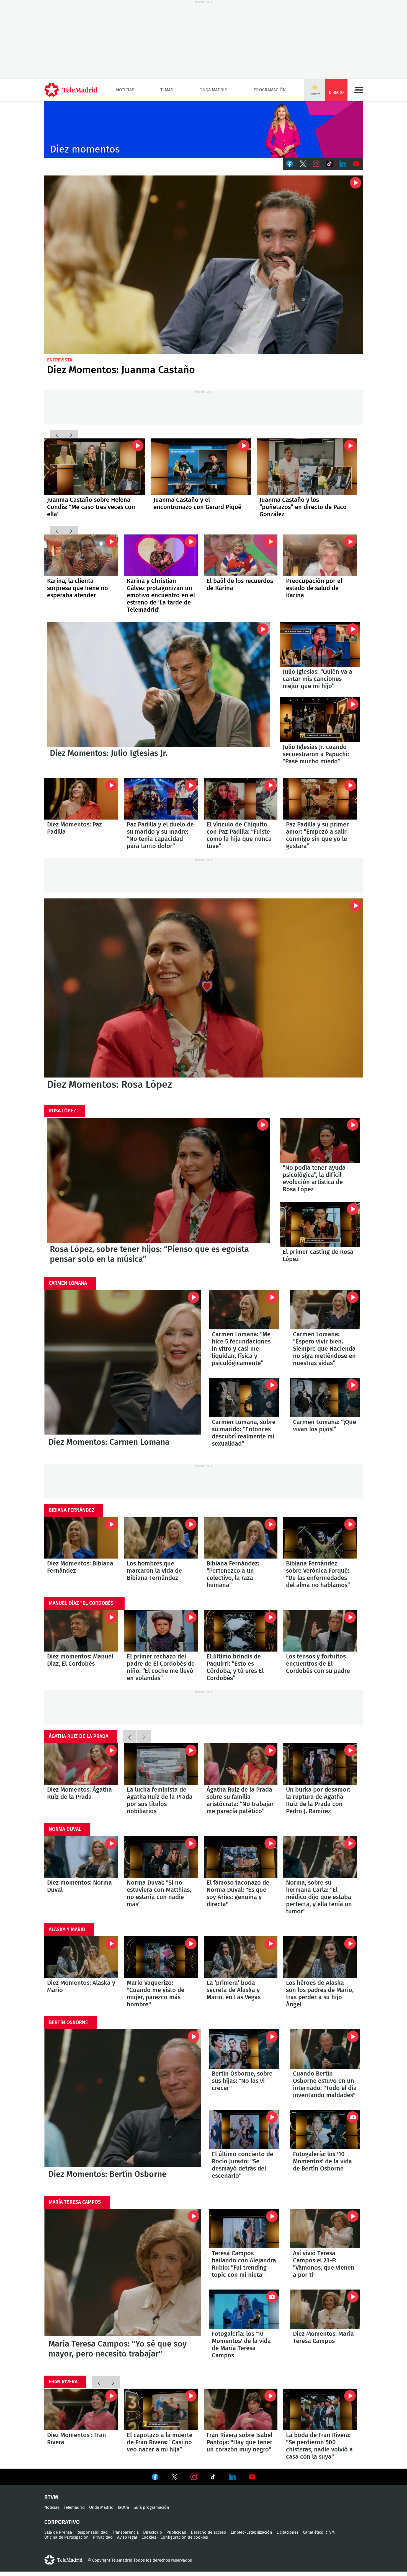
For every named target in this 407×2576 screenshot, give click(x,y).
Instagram (316, 164)
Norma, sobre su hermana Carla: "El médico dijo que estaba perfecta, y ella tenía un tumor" (320, 1857)
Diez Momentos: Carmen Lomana (123, 1370)
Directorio (153, 2532)
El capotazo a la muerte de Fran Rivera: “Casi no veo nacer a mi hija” (161, 2409)
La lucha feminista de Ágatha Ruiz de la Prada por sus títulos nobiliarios (161, 1764)
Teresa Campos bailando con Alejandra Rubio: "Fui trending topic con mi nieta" (244, 2229)
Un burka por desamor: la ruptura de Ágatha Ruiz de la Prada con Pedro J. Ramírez (320, 1764)
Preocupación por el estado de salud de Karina (314, 588)
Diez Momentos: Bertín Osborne (123, 2106)
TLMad (167, 90)
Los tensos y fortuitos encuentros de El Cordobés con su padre (320, 1631)
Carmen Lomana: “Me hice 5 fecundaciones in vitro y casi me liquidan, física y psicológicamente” (244, 1310)
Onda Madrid (213, 90)
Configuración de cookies (184, 2537)
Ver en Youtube (252, 2477)
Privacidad (103, 2537)
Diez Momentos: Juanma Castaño (203, 265)
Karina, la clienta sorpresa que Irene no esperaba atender (81, 555)
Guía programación (151, 2507)
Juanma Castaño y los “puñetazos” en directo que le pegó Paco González (307, 467)
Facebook (290, 164)
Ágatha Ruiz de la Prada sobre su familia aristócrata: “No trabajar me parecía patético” (241, 1764)
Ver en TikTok (213, 2478)
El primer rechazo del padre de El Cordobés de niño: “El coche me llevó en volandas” (161, 1631)
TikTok (329, 164)
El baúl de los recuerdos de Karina (241, 555)
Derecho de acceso (208, 2532)
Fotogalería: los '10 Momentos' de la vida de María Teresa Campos (244, 2309)
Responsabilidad (92, 2532)
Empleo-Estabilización (251, 2532)
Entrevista (60, 360)
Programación (270, 90)
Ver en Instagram (194, 2477)
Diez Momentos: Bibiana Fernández (81, 1538)
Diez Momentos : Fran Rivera (81, 2409)
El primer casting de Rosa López (320, 1224)
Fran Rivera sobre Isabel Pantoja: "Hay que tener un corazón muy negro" (241, 2409)
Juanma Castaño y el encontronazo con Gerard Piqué (201, 467)
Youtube (356, 164)
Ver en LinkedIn (233, 2477)
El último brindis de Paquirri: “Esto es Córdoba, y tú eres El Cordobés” (241, 1631)
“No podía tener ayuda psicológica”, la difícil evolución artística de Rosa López (320, 1140)
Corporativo (62, 2522)
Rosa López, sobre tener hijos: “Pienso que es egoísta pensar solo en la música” (159, 1180)
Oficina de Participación (66, 2537)
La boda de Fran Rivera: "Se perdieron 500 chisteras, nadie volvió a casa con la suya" (320, 2409)
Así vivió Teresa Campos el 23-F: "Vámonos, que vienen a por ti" (325, 2229)
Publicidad (176, 2532)
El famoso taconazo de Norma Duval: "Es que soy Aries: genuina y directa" (241, 1857)
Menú (359, 90)
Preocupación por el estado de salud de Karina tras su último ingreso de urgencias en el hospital (320, 555)
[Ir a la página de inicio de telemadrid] (71, 90)
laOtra (123, 2507)
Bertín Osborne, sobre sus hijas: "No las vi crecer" (244, 2049)
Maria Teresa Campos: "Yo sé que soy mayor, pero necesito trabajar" (123, 2285)
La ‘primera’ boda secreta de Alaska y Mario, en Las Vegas (241, 1957)
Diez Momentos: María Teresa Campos (325, 2309)
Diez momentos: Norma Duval (81, 1857)
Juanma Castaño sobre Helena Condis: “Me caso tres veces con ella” (95, 467)
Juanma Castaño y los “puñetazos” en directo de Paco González (303, 507)
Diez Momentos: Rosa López (203, 988)
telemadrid (63, 2560)
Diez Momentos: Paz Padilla (81, 799)
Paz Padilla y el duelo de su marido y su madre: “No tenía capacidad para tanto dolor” (161, 799)
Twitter (303, 164)
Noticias (125, 90)
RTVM (51, 2497)
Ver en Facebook (155, 2478)
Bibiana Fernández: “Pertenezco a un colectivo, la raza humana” (241, 1538)
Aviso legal (127, 2537)
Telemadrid (74, 2507)
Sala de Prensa (58, 2532)
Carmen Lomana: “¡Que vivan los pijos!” (325, 1397)
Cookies (149, 2537)
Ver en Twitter (174, 2478)
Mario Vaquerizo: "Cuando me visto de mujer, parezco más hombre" (161, 1957)
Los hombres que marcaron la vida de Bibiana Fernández (161, 1538)
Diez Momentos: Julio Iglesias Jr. (159, 685)
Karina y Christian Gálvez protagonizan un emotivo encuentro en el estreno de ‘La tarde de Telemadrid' (161, 555)
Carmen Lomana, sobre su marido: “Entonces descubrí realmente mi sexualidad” (244, 1397)
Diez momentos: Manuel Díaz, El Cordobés (81, 1631)
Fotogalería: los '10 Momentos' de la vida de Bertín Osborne (325, 2130)
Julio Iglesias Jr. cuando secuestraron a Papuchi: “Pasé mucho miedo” (320, 719)
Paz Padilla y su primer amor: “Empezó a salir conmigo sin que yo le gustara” (320, 799)
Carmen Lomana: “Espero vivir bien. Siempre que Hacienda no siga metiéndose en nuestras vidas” (325, 1310)
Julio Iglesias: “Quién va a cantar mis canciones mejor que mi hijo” (320, 644)
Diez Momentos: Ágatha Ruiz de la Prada (81, 1764)
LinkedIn (343, 164)
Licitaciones (288, 2532)
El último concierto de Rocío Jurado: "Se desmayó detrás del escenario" (244, 2130)
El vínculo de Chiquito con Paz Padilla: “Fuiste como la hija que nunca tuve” (241, 799)
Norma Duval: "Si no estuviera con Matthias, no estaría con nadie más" (161, 1857)
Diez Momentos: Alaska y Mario (81, 1957)
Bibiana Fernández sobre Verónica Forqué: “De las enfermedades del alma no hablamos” (320, 1538)
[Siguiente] (71, 434)
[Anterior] (57, 434)
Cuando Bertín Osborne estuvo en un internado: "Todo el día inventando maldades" (325, 2049)
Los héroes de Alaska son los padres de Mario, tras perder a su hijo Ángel (320, 1957)
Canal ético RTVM (319, 2532)
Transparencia (125, 2532)
